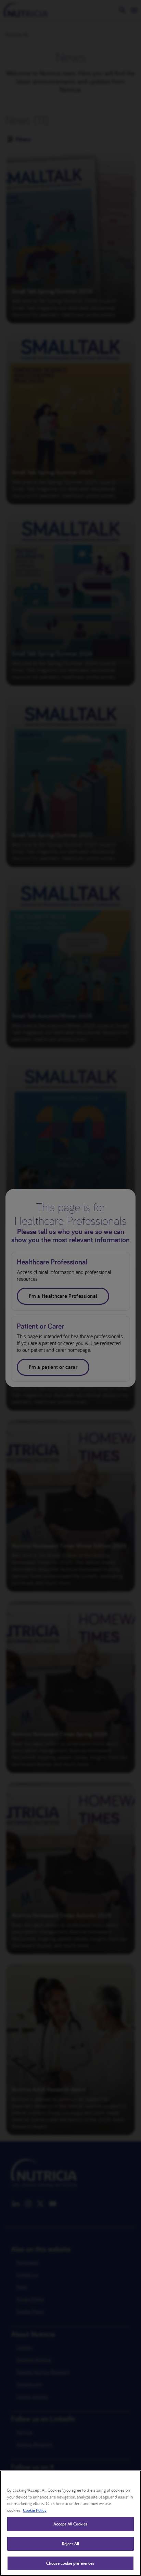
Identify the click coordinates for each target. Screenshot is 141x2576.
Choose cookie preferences (70, 2563)
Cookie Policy (35, 2510)
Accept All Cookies (70, 2524)
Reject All (70, 2544)
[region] (70, 2523)
